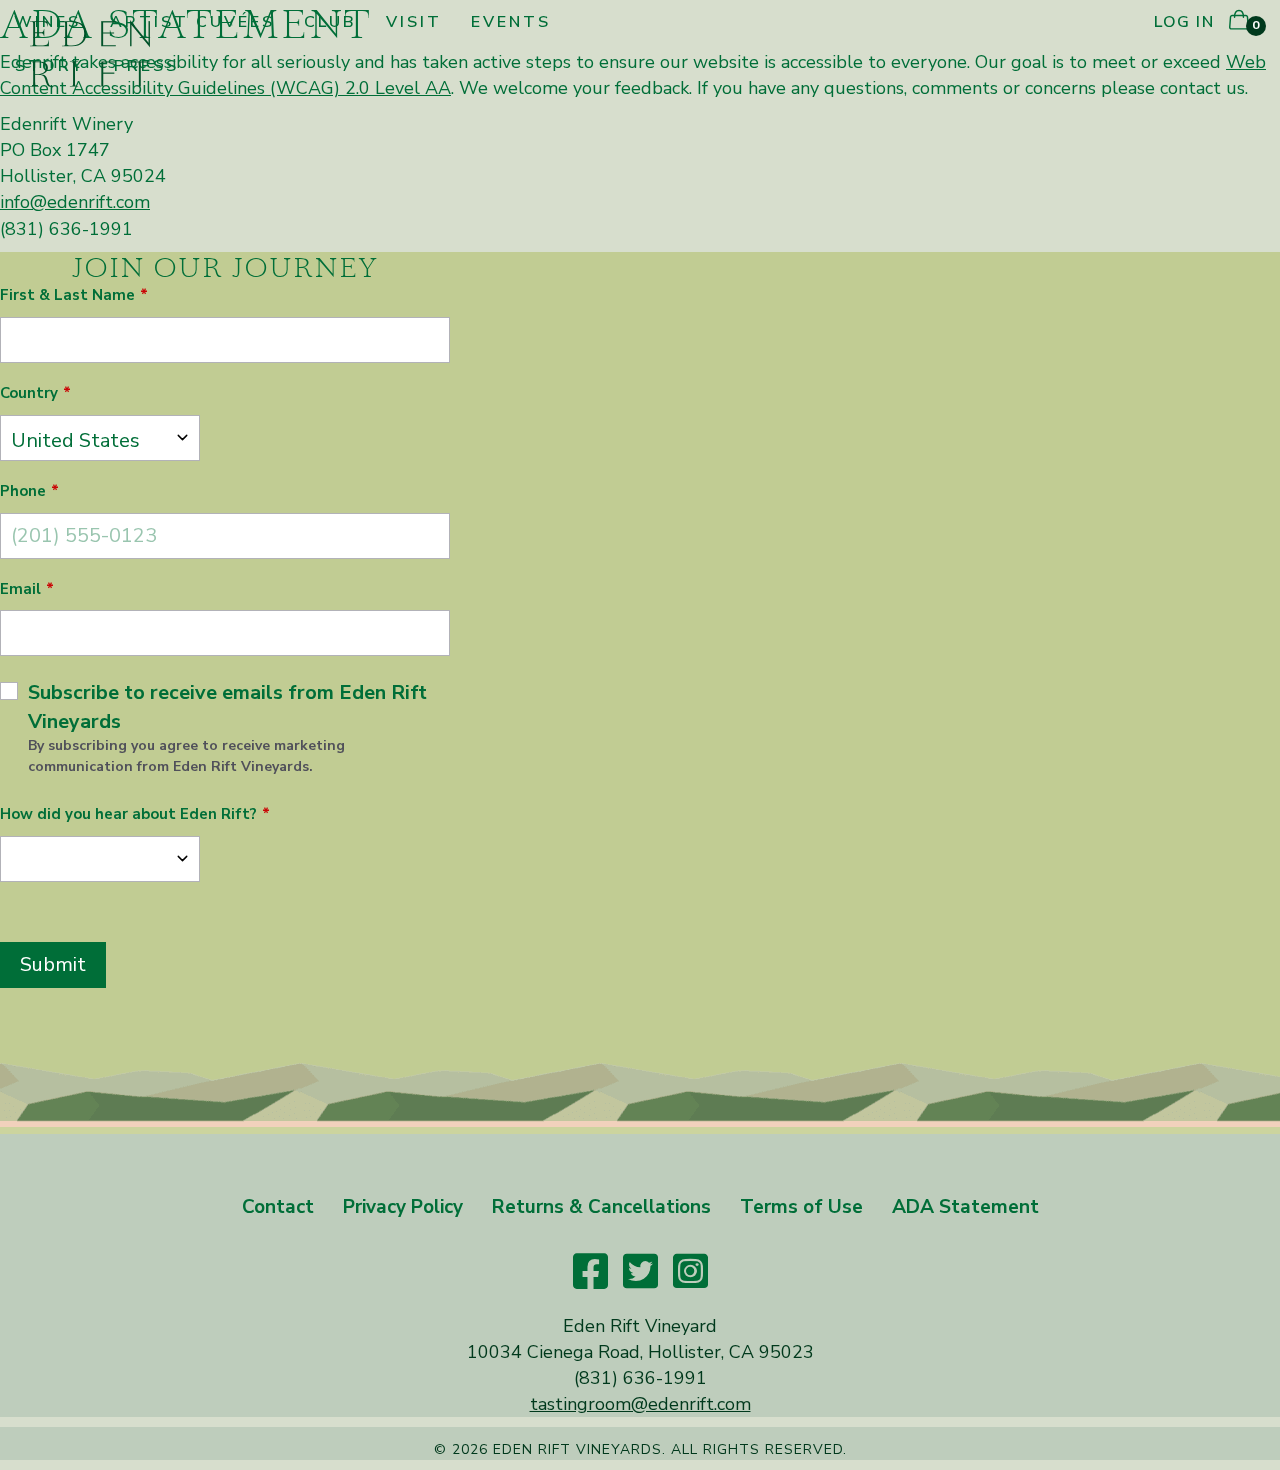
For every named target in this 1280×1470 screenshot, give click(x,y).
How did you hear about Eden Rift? (128, 814)
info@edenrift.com (75, 202)
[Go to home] (90, 52)
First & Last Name (67, 295)
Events (511, 22)
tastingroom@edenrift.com (640, 1404)
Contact (278, 1207)
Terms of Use (801, 1207)
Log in (1184, 22)
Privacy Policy (403, 1207)
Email (20, 589)
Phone (23, 491)
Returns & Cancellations (601, 1207)
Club (330, 22)
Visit (414, 22)
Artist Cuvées (192, 22)
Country (29, 393)
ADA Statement (965, 1207)
